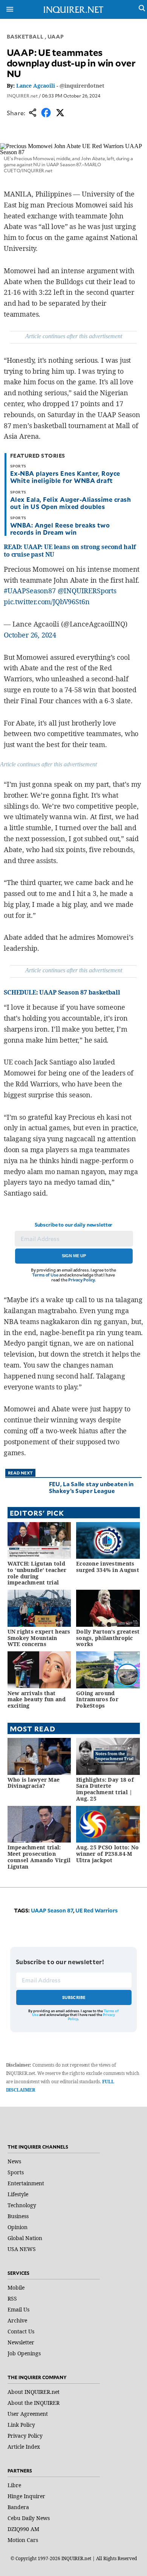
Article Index (24, 2447)
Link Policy (21, 2425)
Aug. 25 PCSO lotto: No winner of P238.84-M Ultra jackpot (107, 1854)
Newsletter (21, 2342)
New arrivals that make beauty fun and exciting (37, 1700)
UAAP (56, 36)
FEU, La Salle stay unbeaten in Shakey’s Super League (91, 1487)
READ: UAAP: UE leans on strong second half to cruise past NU (70, 550)
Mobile (16, 2287)
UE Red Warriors (96, 1910)
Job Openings (24, 2353)
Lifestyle (18, 2194)
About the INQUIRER (34, 2403)
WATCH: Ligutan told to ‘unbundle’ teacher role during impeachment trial (37, 1573)
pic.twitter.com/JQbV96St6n (47, 602)
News (14, 2161)
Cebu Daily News (29, 2518)
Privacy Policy (82, 1280)
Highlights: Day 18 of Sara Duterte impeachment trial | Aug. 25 (105, 1789)
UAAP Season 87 (52, 1910)
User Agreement (28, 2414)
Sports (16, 2172)
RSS (12, 2298)
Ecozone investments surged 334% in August (108, 1567)
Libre (14, 2485)
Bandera (18, 2507)
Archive (17, 2320)
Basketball (25, 36)
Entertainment (26, 2183)
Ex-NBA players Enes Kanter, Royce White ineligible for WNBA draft (65, 477)
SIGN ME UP (74, 1256)
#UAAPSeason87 (30, 591)
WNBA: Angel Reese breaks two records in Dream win (60, 528)
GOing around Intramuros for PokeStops (97, 1700)
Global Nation (25, 2238)
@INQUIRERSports (87, 591)
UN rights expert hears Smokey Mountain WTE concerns (39, 1638)
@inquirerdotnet (82, 86)
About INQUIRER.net (34, 2392)
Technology (22, 2205)
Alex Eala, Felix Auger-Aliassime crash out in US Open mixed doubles (70, 503)
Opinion (18, 2227)
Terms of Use (45, 1275)
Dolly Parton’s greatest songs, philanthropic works (108, 1638)
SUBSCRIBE (74, 1997)
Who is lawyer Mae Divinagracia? (34, 1783)
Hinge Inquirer (26, 2496)
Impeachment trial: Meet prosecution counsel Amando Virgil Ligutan (39, 1857)
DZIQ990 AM (23, 2529)
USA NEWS (22, 2249)
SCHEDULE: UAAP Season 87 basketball (62, 992)
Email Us (18, 2309)
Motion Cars (23, 2540)
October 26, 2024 (30, 635)
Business (18, 2216)
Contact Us (21, 2331)
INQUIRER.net (22, 96)
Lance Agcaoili (36, 86)
